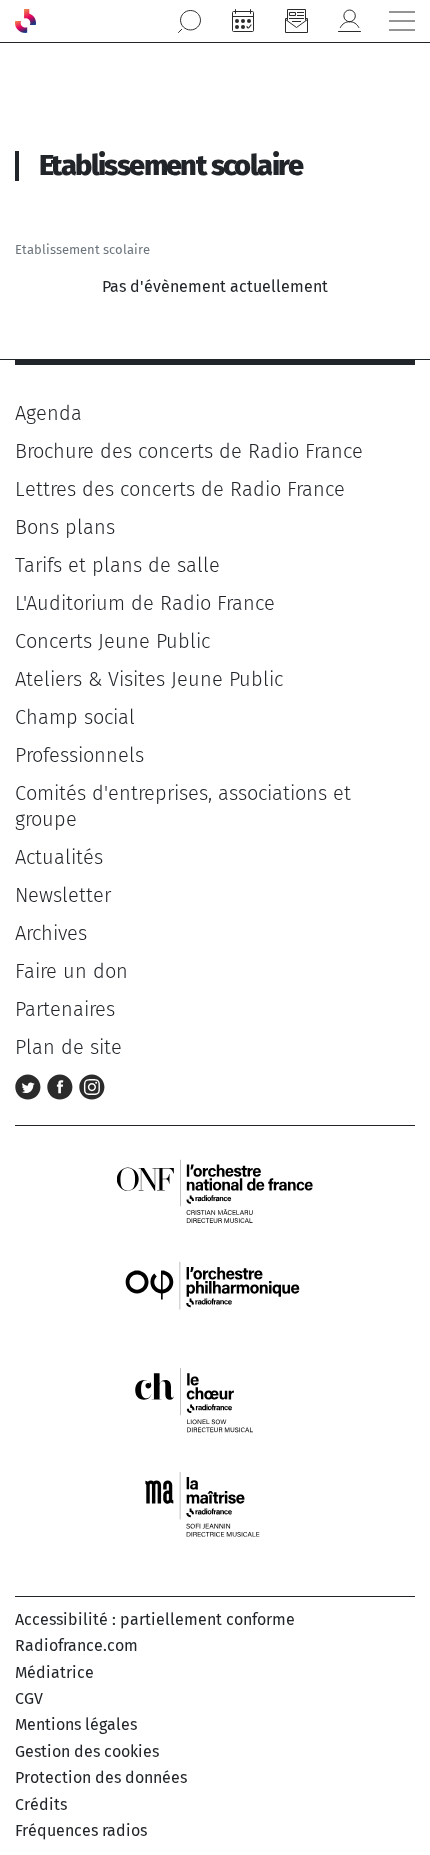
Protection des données (101, 1777)
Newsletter (63, 895)
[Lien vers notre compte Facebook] (63, 1085)
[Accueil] (25, 21)
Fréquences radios (81, 1830)
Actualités (59, 857)
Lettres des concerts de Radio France (180, 489)
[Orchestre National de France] (215, 1189)
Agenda (48, 413)
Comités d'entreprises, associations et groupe (183, 806)
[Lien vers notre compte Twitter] (31, 1085)
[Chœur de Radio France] (215, 1399)
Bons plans (65, 527)
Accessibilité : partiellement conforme (155, 1619)
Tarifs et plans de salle (117, 565)
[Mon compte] (349, 21)
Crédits (41, 1804)
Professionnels (79, 755)
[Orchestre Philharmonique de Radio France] (215, 1294)
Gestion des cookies (87, 1751)
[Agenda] (243, 21)
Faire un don (71, 971)
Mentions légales (76, 1724)
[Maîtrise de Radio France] (215, 1504)
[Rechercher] (190, 21)
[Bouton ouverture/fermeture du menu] (402, 21)
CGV (29, 1698)
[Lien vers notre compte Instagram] (92, 1085)
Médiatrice (54, 1672)
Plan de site (68, 1047)
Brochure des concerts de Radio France (189, 451)
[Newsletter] (296, 21)
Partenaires (65, 1009)
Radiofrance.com (76, 1645)
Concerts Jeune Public (112, 641)
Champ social (75, 717)
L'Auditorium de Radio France (145, 603)
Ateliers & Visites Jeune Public (149, 679)
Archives (51, 933)
